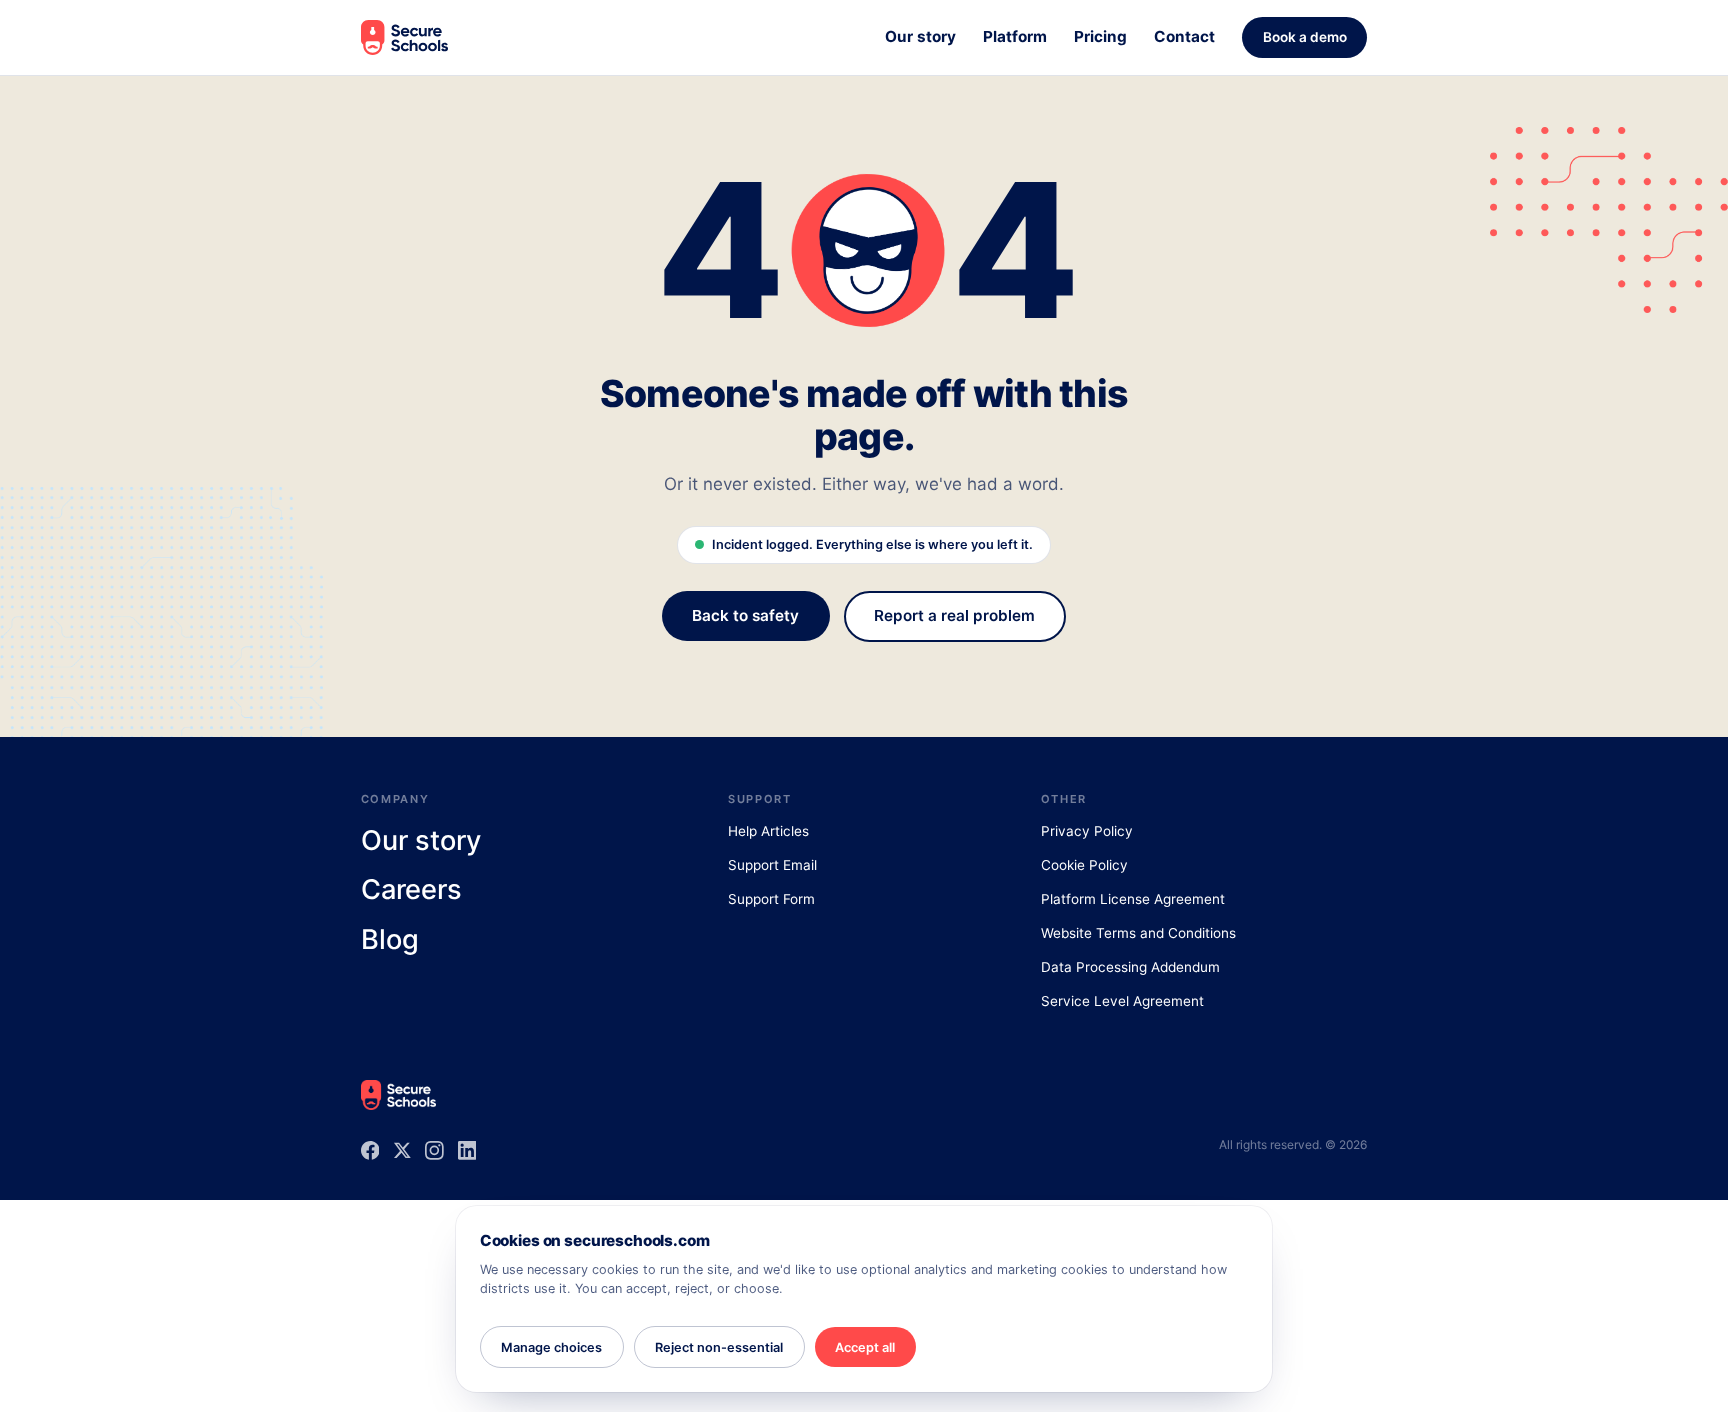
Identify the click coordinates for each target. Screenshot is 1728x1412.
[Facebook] (370, 1150)
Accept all (865, 1347)
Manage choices (551, 1347)
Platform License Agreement (1133, 899)
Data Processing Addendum (1130, 967)
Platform (1015, 36)
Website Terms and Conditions (1138, 933)
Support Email (772, 865)
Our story (920, 36)
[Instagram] (434, 1150)
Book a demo (1305, 37)
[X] (402, 1150)
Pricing (1100, 36)
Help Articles (768, 831)
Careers (411, 890)
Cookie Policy (1084, 865)
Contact (1184, 36)
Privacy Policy (1087, 831)
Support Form (771, 899)
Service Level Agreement (1122, 1001)
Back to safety (745, 615)
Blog (390, 940)
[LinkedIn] (467, 1150)
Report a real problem (954, 615)
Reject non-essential (719, 1347)
